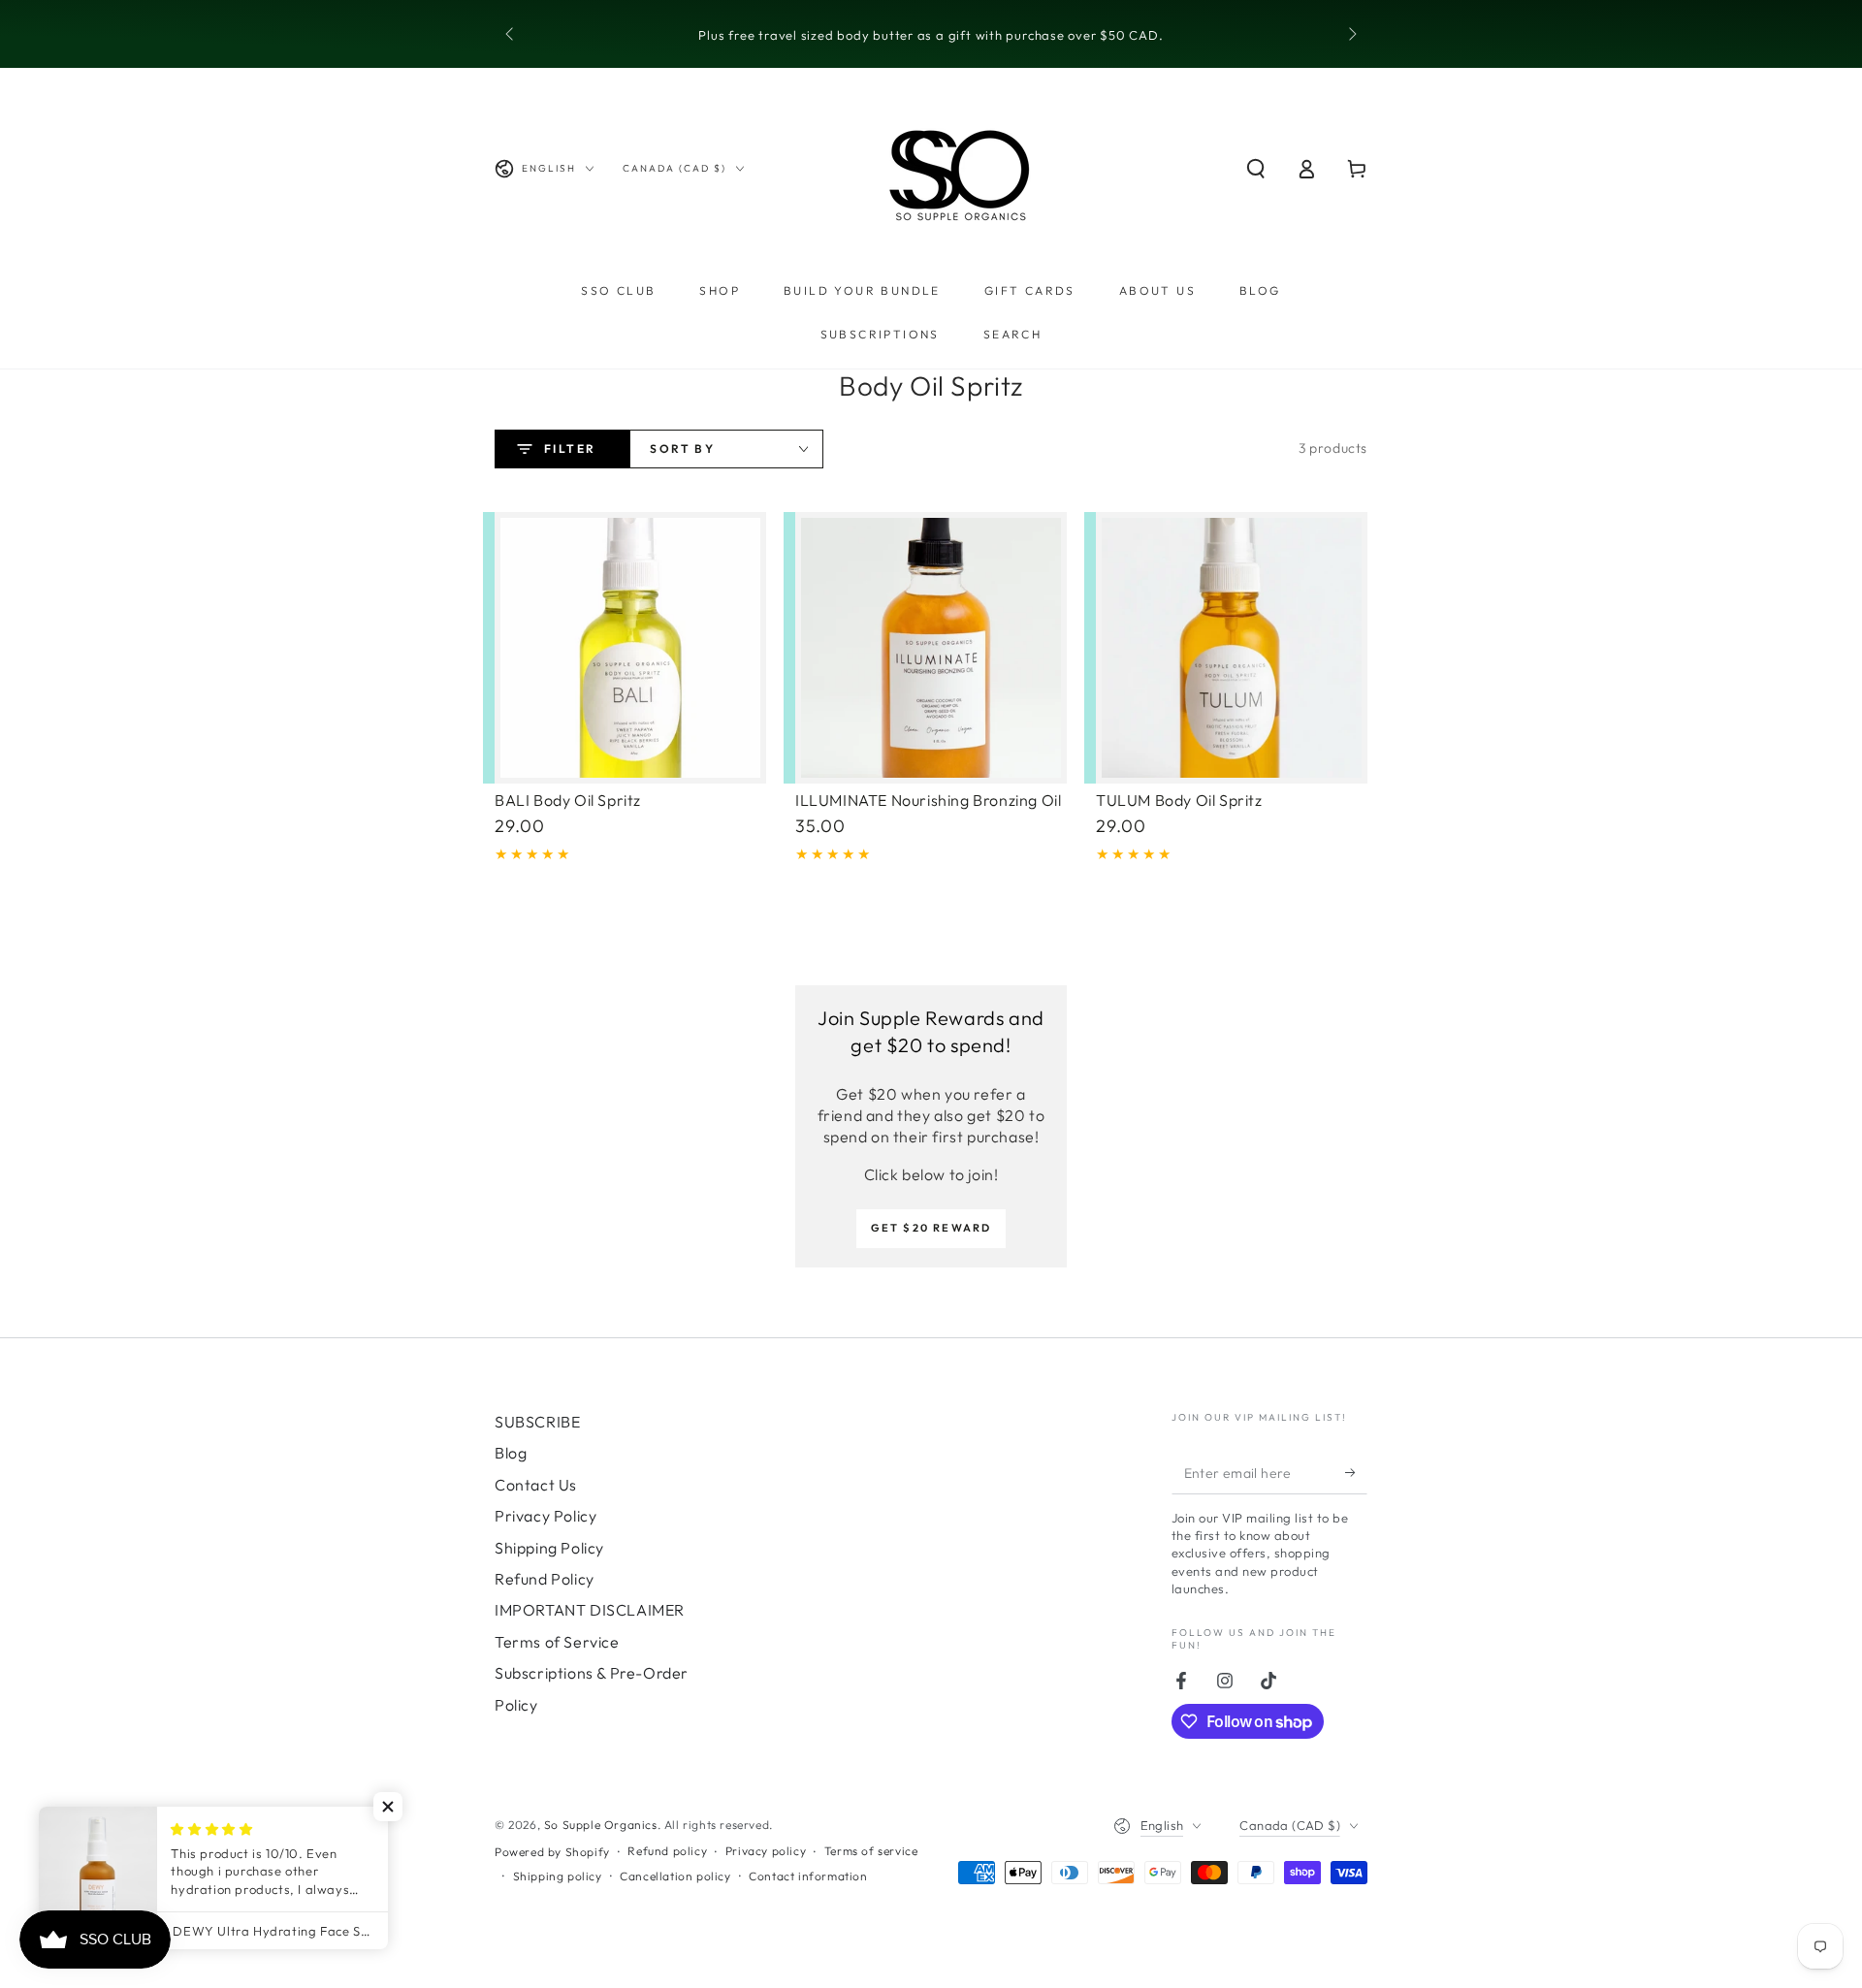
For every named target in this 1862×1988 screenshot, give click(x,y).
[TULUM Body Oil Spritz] (1232, 648)
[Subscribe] (1356, 1472)
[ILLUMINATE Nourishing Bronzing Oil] (931, 648)
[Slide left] (511, 35)
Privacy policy (766, 1851)
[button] (1256, 169)
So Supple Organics (601, 1825)
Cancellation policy (675, 1876)
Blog (511, 1453)
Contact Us (536, 1485)
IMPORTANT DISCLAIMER (590, 1610)
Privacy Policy (546, 1516)
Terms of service (871, 1851)
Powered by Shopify (552, 1852)
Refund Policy (545, 1579)
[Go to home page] (961, 169)
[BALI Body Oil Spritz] (630, 648)
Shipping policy (558, 1876)
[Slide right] (1351, 35)
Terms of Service (557, 1642)
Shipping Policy (549, 1548)
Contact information (808, 1876)
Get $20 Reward (931, 1228)
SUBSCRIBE (537, 1422)
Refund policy (667, 1851)
